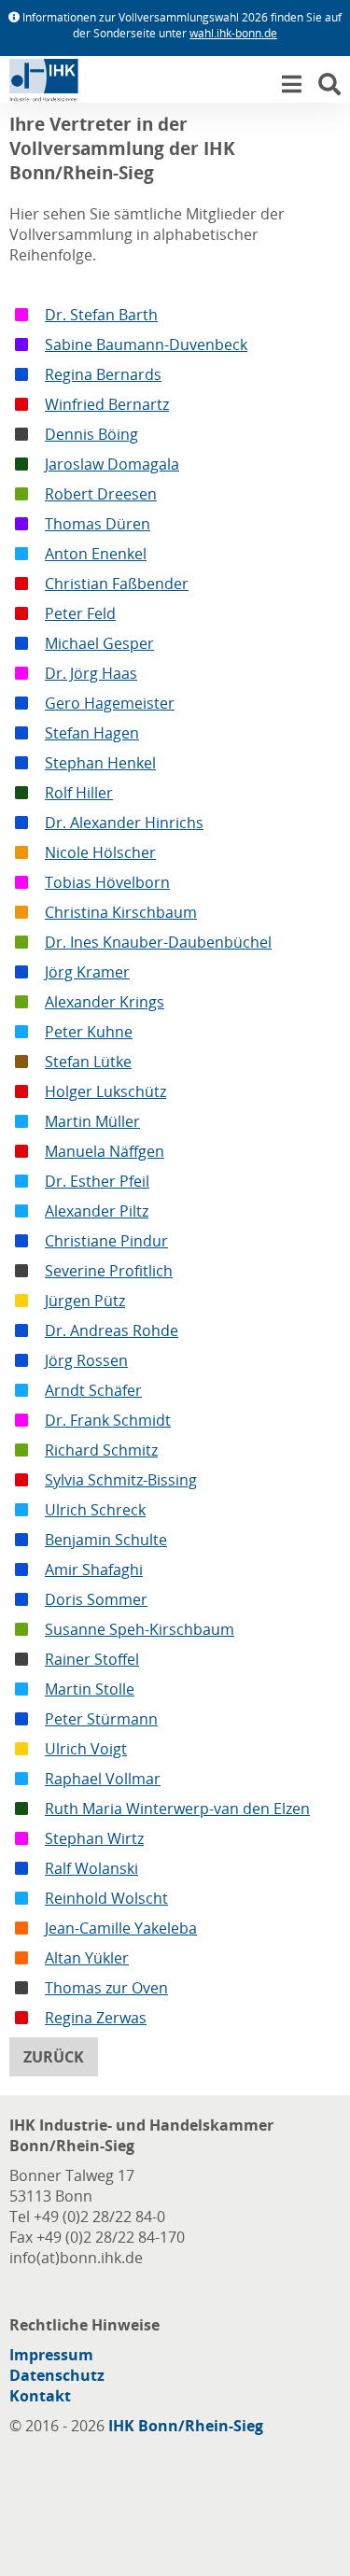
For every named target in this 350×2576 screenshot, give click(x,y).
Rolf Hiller (79, 793)
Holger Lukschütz (105, 1091)
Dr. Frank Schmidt (108, 1420)
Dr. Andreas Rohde (112, 1330)
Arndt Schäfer (93, 1390)
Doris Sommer (96, 1599)
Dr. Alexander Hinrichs (124, 823)
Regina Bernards (103, 374)
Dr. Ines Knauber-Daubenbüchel (158, 942)
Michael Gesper (99, 643)
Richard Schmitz (101, 1450)
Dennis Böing (91, 434)
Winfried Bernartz (107, 404)
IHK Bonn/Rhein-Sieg (186, 2426)
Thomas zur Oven (106, 1988)
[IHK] (61, 84)
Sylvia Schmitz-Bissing (121, 1480)
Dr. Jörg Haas (91, 673)
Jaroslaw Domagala (112, 464)
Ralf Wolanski (91, 1868)
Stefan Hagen (92, 733)
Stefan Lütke (88, 1062)
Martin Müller (92, 1121)
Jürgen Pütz (85, 1301)
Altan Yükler (87, 1958)
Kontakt (40, 2396)
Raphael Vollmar (103, 1779)
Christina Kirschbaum (121, 912)
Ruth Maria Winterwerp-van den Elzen (177, 1809)
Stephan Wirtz (94, 1838)
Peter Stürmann (101, 1719)
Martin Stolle (90, 1689)
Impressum (51, 2355)
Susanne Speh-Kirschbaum (140, 1629)
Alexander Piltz (97, 1211)
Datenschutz (57, 2375)
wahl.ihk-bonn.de (233, 33)
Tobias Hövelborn (107, 882)
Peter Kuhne (89, 1032)
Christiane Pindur (106, 1241)
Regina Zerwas (96, 2018)
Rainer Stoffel (92, 1659)
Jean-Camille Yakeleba (121, 1928)
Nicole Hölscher (100, 852)
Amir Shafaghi (94, 1570)
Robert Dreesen (101, 494)
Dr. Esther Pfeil (97, 1181)
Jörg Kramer (87, 972)
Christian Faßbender (117, 584)
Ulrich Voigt (86, 1749)
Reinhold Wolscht (106, 1898)
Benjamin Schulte (106, 1540)
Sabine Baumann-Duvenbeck (146, 345)
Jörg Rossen (86, 1360)
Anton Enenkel (96, 554)
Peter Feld (80, 613)
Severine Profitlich (109, 1271)
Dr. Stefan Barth (101, 315)
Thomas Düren (98, 524)
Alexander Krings (105, 1002)
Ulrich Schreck (95, 1510)
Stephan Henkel (100, 763)
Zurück (54, 2057)
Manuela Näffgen (105, 1151)
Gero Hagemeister (110, 703)
